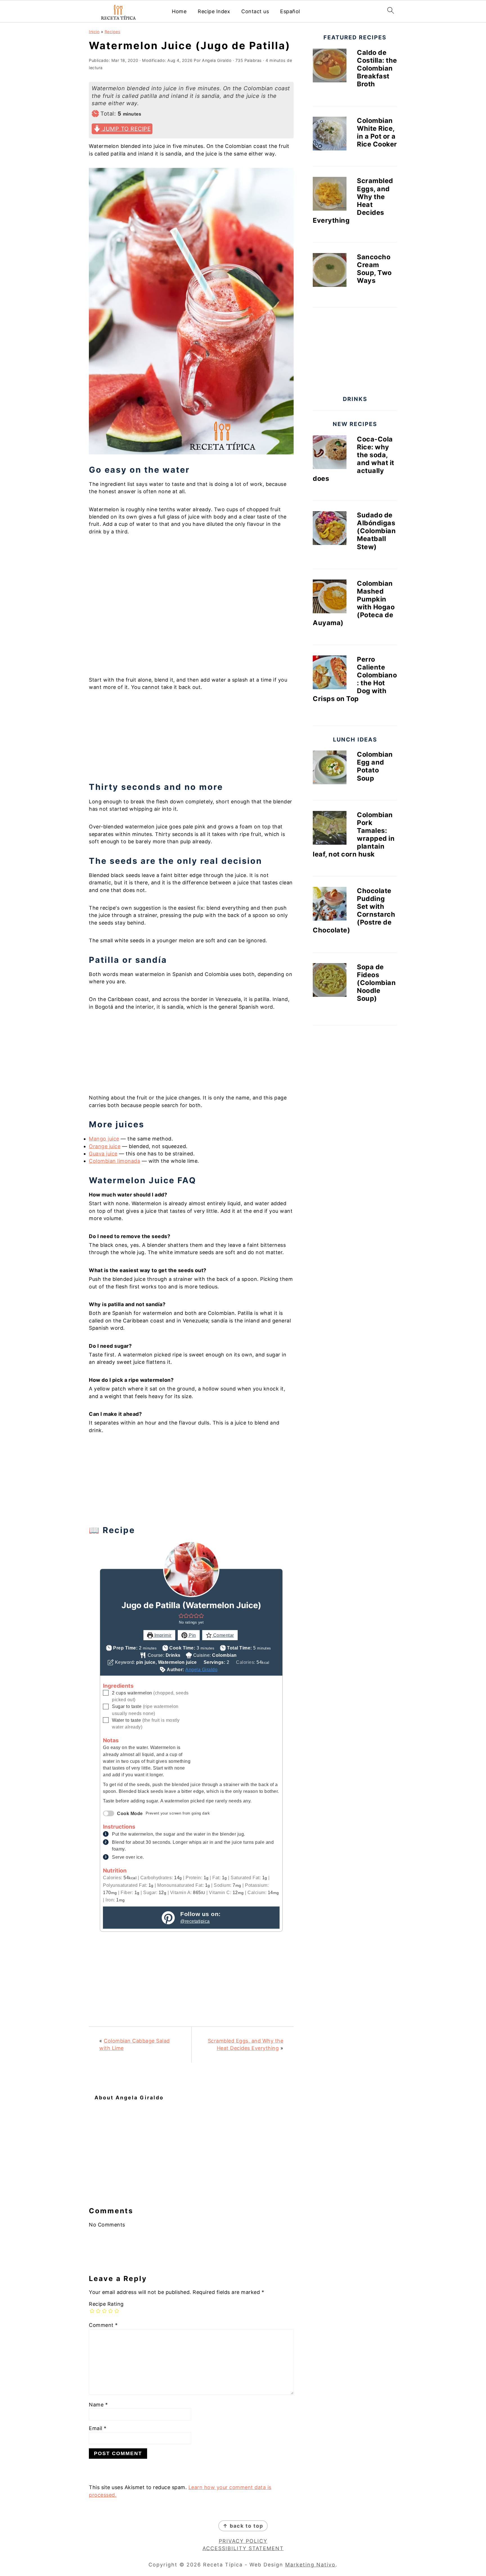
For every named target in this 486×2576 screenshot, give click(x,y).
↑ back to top (243, 2526)
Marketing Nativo (310, 2565)
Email (98, 2428)
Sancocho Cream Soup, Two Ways (374, 269)
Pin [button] (192, 1635)
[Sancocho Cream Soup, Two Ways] (330, 271)
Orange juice (105, 1146)
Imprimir (162, 1635)
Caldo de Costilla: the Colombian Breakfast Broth (377, 68)
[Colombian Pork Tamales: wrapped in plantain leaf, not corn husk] (330, 829)
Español (290, 11)
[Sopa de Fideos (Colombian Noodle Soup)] (330, 981)
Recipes (113, 32)
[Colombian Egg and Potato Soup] (330, 768)
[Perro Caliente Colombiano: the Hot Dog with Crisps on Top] (330, 673)
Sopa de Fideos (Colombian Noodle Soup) (376, 983)
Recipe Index (214, 11)
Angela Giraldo (201, 1669)
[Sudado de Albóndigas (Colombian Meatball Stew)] (330, 529)
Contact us (255, 11)
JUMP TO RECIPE (126, 129)
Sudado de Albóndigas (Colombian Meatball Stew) (376, 531)
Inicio (94, 32)
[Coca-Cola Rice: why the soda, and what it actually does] (330, 453)
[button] (181, 1615)
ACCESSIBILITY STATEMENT (243, 2548)
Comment (103, 2325)
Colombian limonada (114, 1161)
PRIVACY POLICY (243, 2541)
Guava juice (103, 1154)
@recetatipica (195, 1921)
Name (98, 2405)
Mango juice (104, 1139)
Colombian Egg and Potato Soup (375, 766)
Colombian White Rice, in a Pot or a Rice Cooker (377, 132)
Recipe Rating (106, 2304)
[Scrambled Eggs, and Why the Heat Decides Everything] (330, 195)
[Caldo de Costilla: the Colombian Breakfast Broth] (330, 67)
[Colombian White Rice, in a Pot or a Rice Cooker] (330, 135)
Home (179, 11)
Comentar (223, 1635)
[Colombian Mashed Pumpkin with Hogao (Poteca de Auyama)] (330, 598)
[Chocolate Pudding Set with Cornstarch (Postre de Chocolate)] (330, 905)
